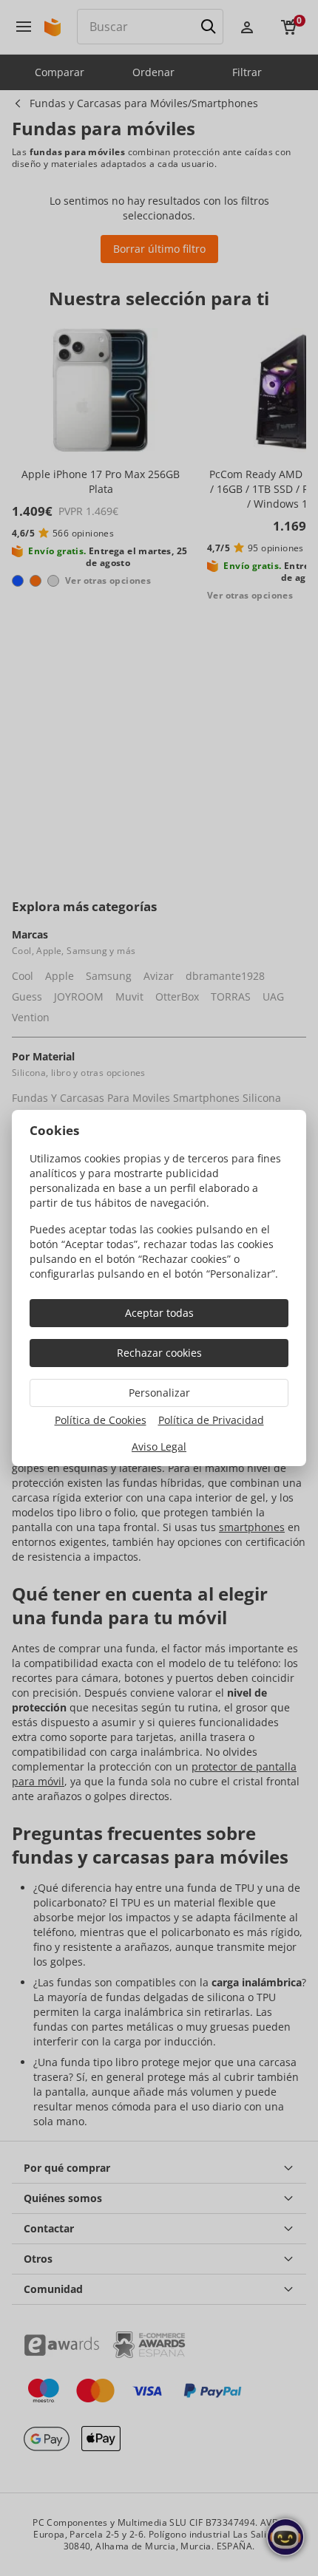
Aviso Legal (159, 1447)
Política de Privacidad (211, 1420)
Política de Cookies (101, 1420)
